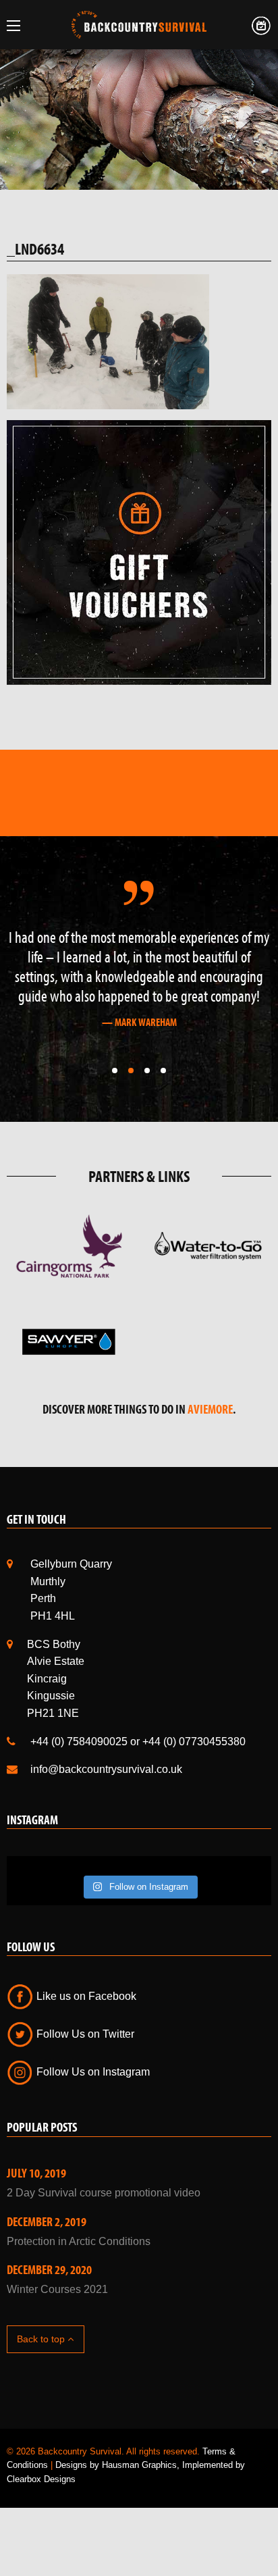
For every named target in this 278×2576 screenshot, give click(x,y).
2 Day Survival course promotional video (104, 2193)
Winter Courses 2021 (57, 2289)
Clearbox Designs (41, 2479)
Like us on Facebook (85, 1996)
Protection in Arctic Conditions (79, 2241)
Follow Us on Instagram (92, 2072)
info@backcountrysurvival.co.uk (106, 1769)
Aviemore (210, 1409)
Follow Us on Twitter (84, 2034)
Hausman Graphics (139, 2465)
